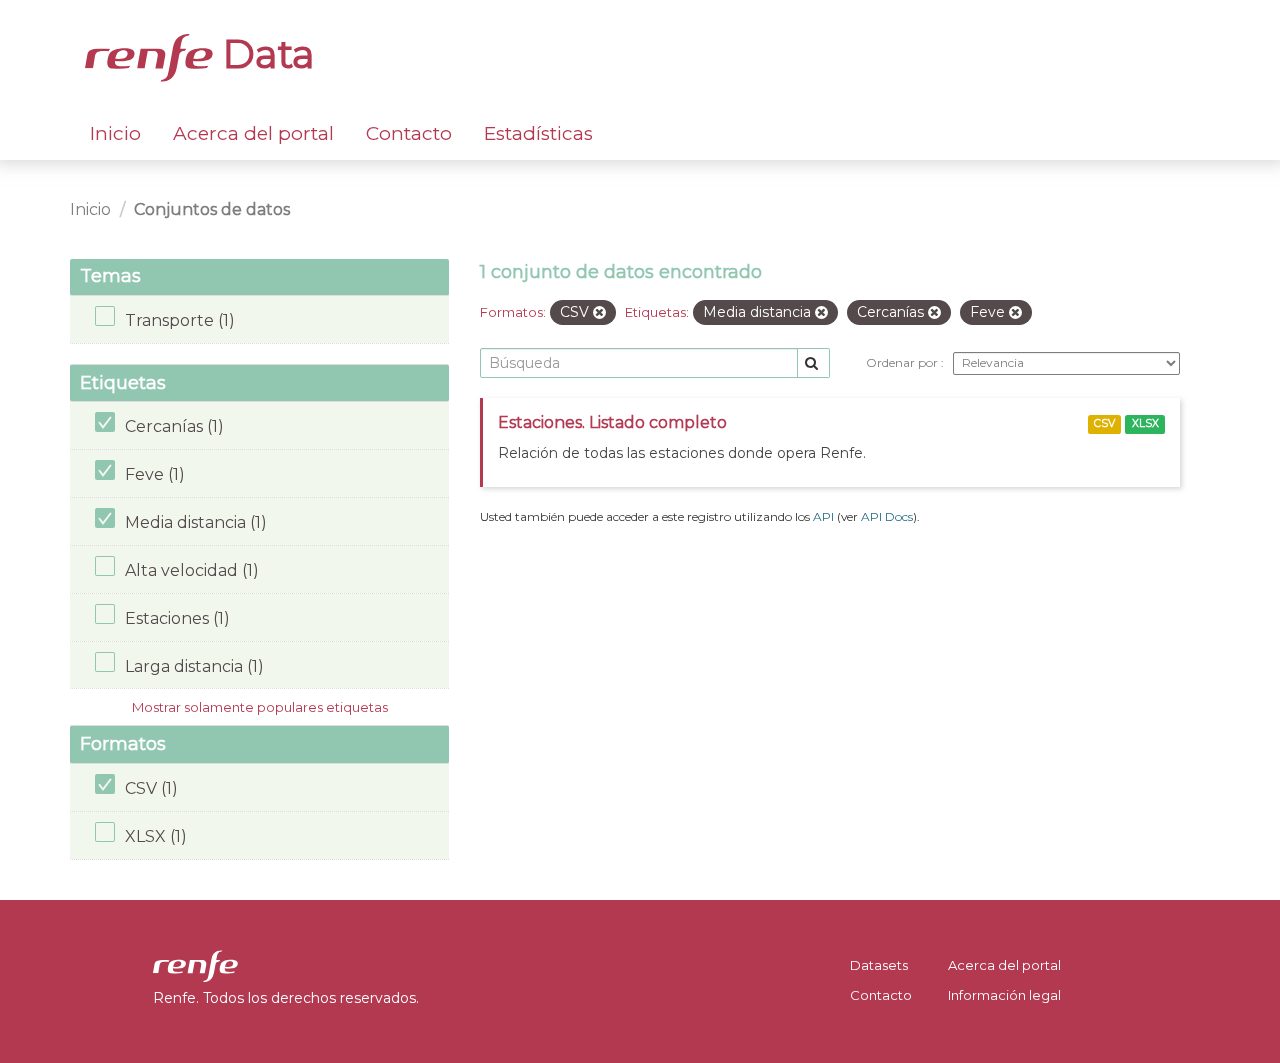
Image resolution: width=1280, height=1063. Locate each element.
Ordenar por (903, 362)
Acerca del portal (253, 133)
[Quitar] (599, 313)
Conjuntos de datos (212, 209)
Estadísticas (538, 133)
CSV (1104, 423)
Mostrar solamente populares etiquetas (260, 707)
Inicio (115, 133)
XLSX (1145, 423)
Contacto (409, 133)
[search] (813, 363)
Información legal (1004, 995)
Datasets (879, 965)
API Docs (887, 516)
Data (264, 54)
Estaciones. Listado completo (612, 422)
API (823, 516)
